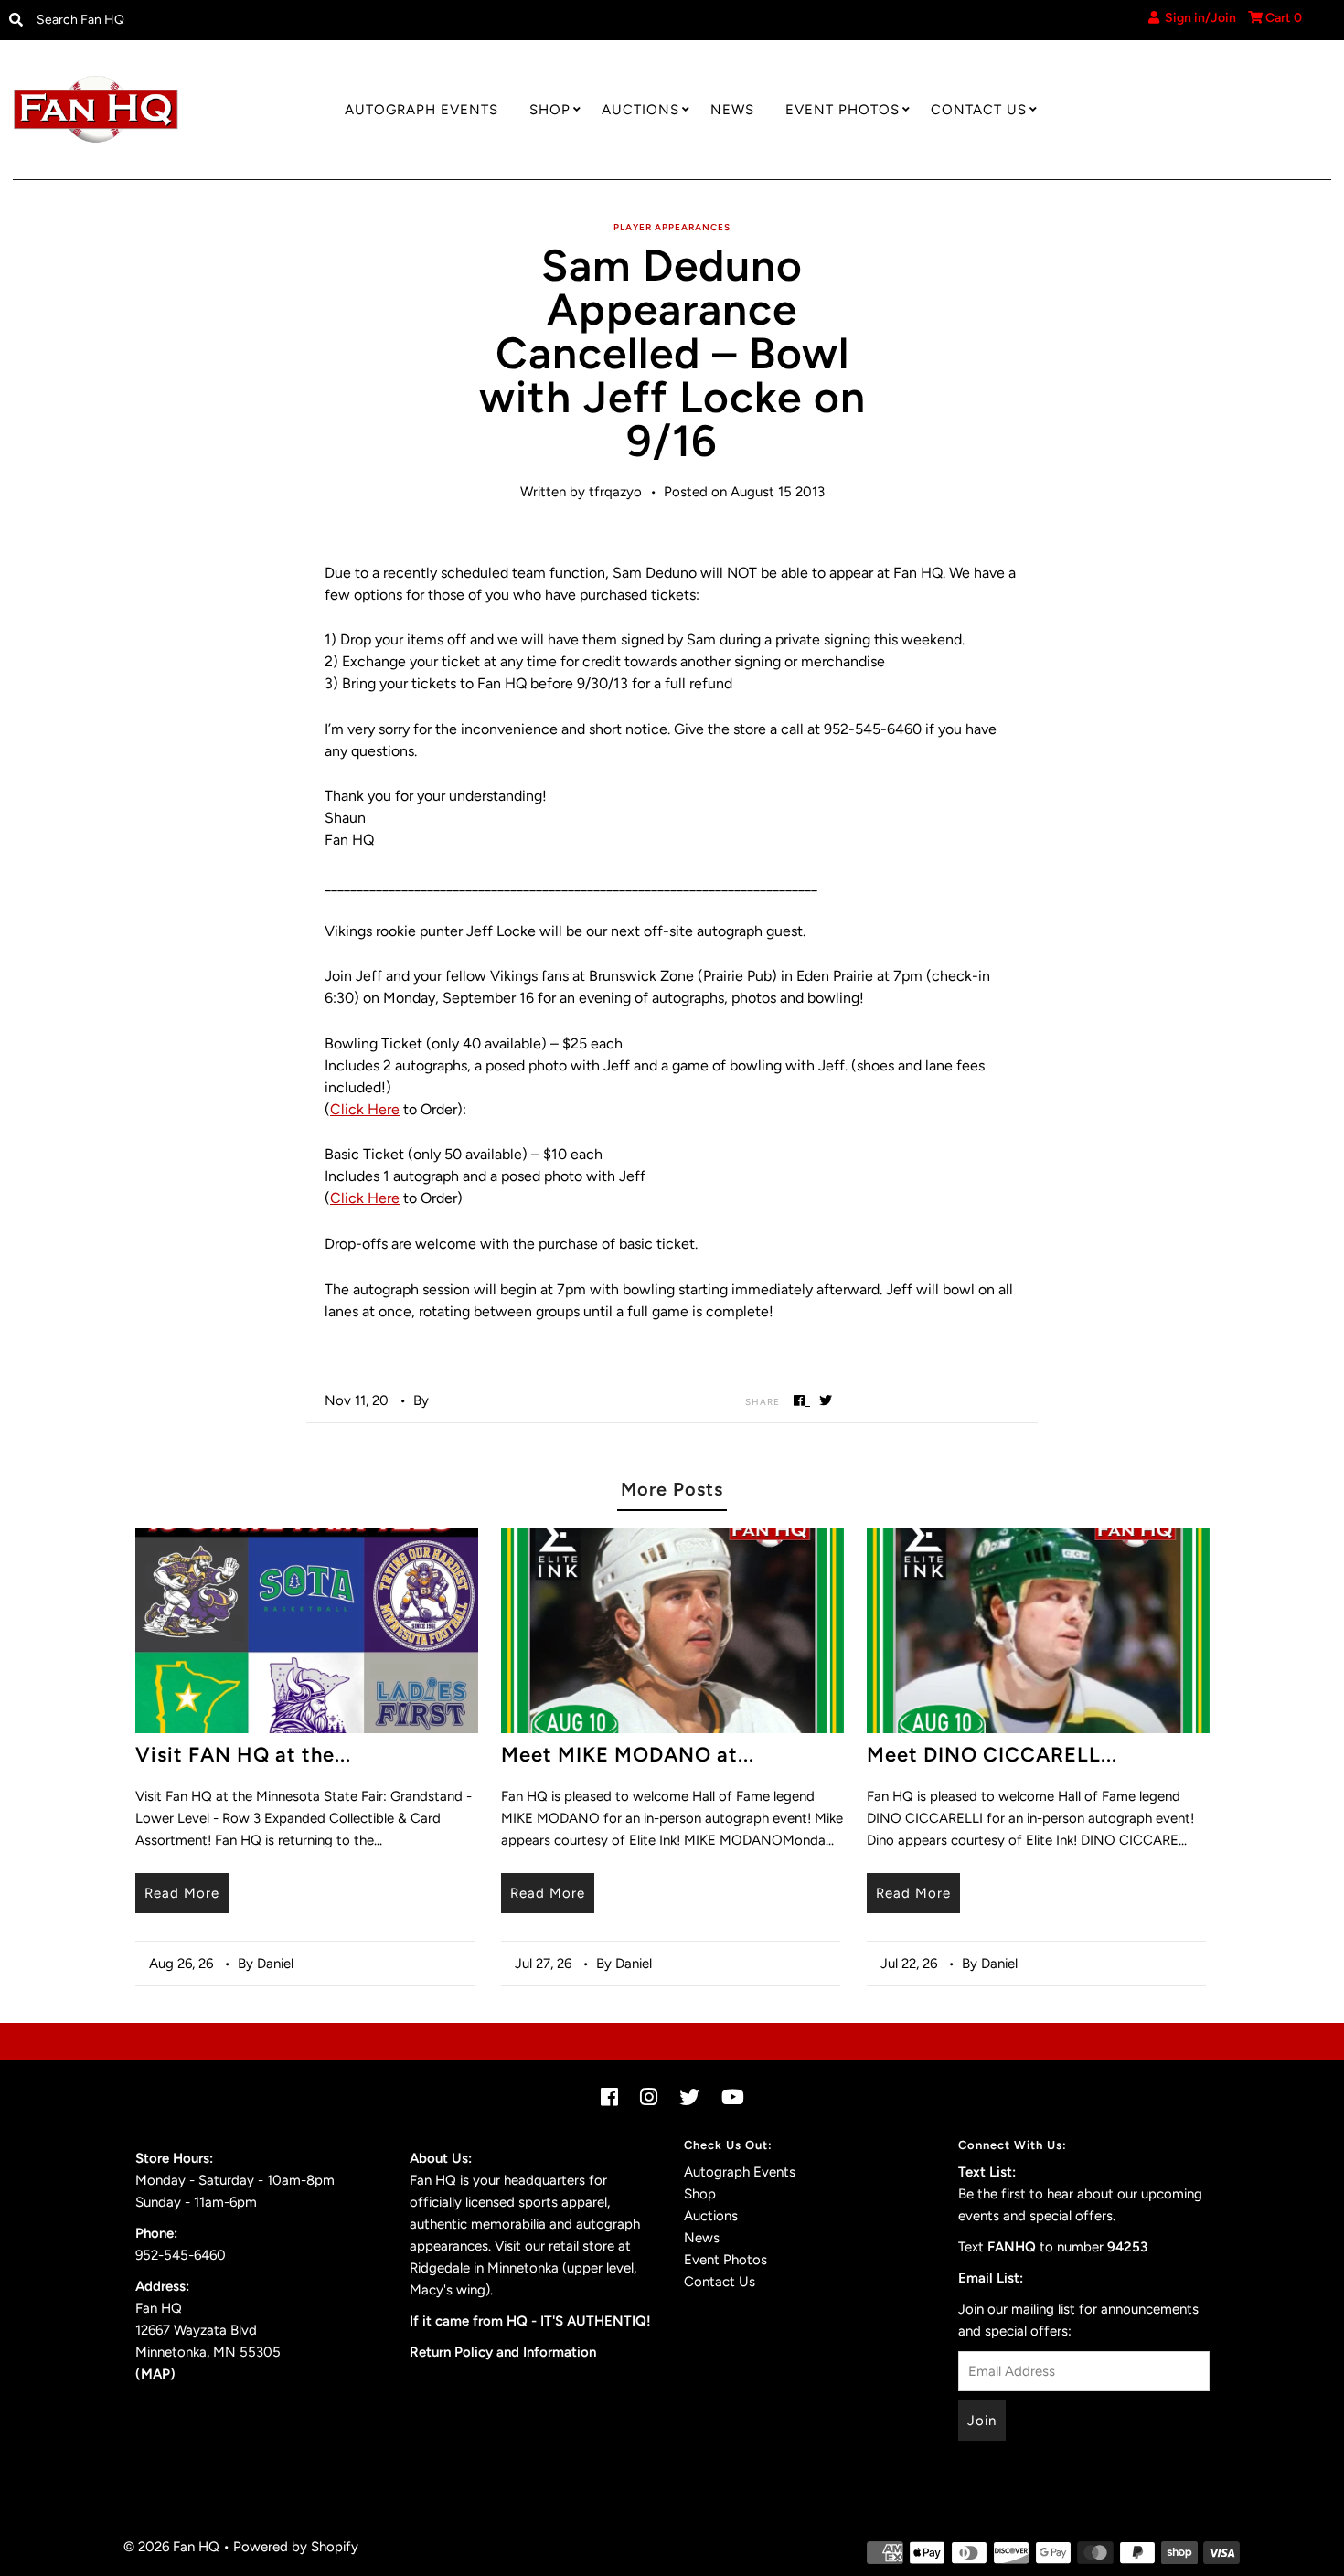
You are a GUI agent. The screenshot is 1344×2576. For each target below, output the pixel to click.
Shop (550, 110)
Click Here (365, 1109)
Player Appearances (672, 227)
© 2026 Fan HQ (171, 2547)
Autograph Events (421, 110)
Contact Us (979, 110)
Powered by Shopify (296, 2547)
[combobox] (181, 20)
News (732, 110)
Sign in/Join (1198, 18)
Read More (182, 1893)
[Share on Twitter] (826, 1400)
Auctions (640, 110)
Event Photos (843, 110)
